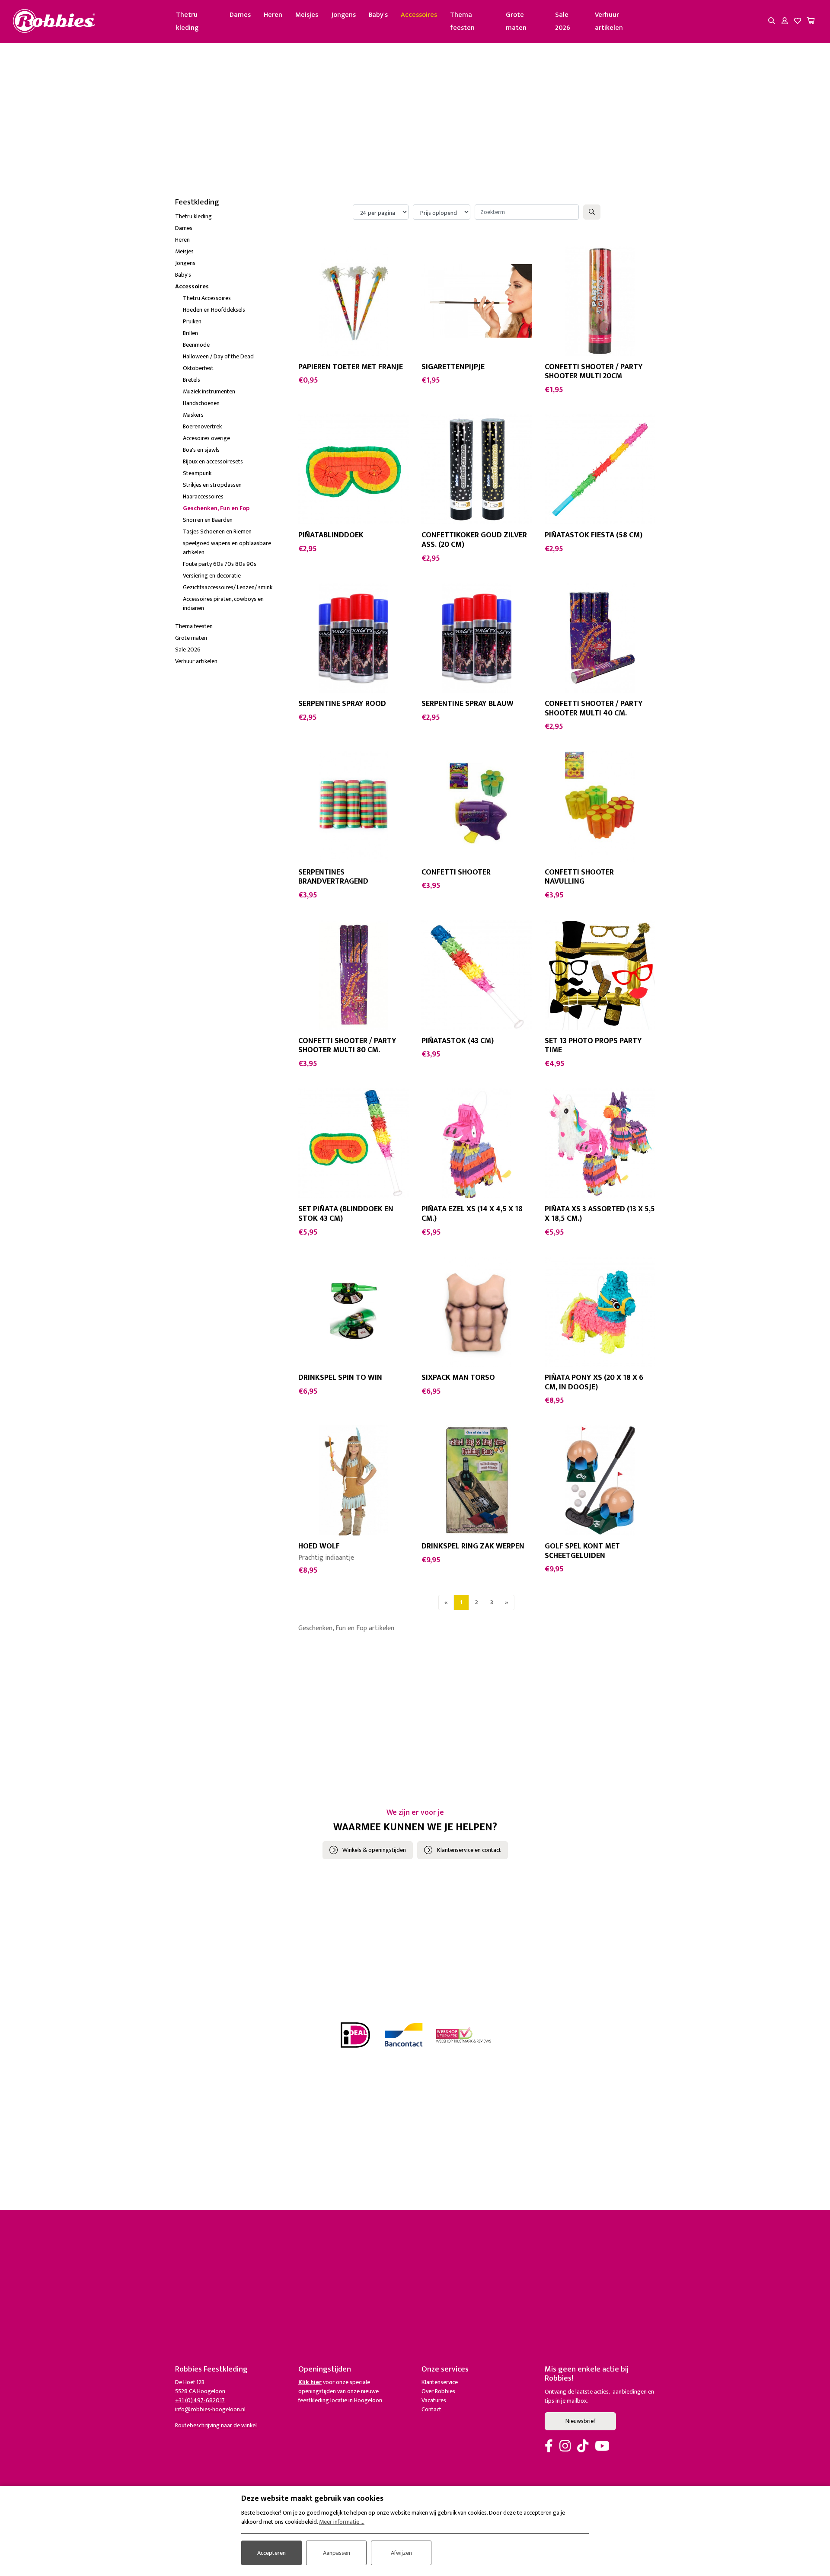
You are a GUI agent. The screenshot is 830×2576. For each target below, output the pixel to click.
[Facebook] (549, 2447)
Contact (431, 2409)
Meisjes (307, 15)
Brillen (190, 333)
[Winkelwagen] (811, 22)
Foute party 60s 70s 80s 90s (220, 564)
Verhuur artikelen (609, 21)
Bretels (192, 380)
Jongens (343, 15)
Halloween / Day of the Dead (218, 356)
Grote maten (516, 21)
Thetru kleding (187, 21)
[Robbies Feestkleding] (54, 21)
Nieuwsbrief (580, 2421)
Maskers (193, 415)
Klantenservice (440, 2382)
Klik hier (310, 2382)
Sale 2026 (563, 21)
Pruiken (192, 321)
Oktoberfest (198, 368)
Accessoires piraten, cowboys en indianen (223, 603)
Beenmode (196, 345)
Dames (240, 15)
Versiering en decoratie (212, 576)
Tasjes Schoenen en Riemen (217, 531)
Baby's (378, 15)
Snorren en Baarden (208, 520)
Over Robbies (438, 2391)
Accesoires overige (206, 438)
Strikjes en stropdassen (212, 485)
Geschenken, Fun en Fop (216, 508)
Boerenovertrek (202, 426)
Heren (273, 15)
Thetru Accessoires (207, 298)
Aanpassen (337, 2553)
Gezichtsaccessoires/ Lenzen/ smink (228, 587)
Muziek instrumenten (209, 391)
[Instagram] (565, 2447)
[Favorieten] (798, 22)
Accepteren (271, 2553)
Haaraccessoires (203, 496)
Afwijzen (401, 2553)
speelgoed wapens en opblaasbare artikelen (227, 548)
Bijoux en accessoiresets (213, 461)
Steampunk (197, 473)
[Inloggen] (785, 22)
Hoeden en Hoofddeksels (214, 310)
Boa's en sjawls (201, 450)
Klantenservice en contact (469, 1850)
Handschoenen (201, 403)
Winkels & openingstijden (374, 1850)
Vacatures (434, 2400)
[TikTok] (583, 2447)
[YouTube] (602, 2447)
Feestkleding (197, 202)
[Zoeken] (772, 22)
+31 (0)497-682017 (200, 2400)
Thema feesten (462, 21)
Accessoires (419, 15)
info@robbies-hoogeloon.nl (210, 2409)
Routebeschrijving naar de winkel (216, 2425)
